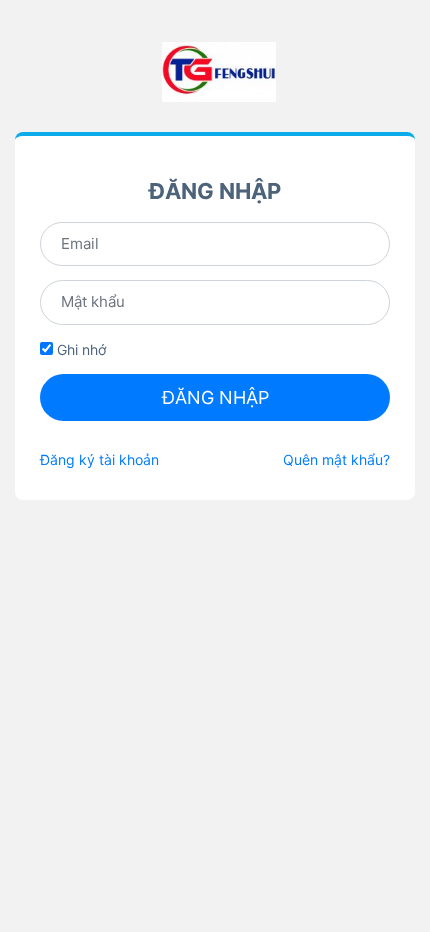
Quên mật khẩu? (336, 459)
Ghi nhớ (79, 349)
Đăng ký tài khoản (99, 459)
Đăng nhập (215, 397)
